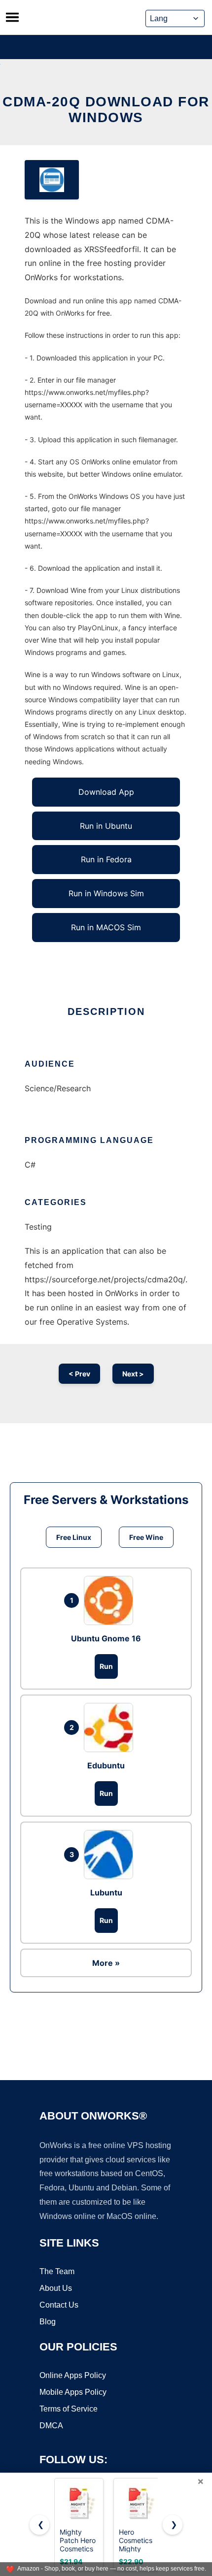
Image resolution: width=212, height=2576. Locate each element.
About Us (56, 2288)
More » (106, 1963)
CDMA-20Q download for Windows (106, 110)
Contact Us (59, 2305)
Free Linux (74, 1537)
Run (106, 1666)
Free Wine (146, 1537)
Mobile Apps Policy (73, 2392)
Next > (133, 1374)
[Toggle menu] (12, 17)
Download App (106, 792)
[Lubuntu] (111, 1855)
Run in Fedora (106, 859)
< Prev (79, 1374)
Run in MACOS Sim (106, 927)
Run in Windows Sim (106, 893)
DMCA (51, 2426)
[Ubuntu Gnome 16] (111, 1600)
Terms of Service (69, 2409)
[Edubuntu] (111, 1728)
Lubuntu (106, 1892)
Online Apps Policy (73, 2375)
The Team (57, 2271)
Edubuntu (106, 1765)
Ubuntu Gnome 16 (106, 1638)
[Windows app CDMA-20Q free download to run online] (52, 180)
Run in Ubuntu (106, 826)
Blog (48, 2322)
